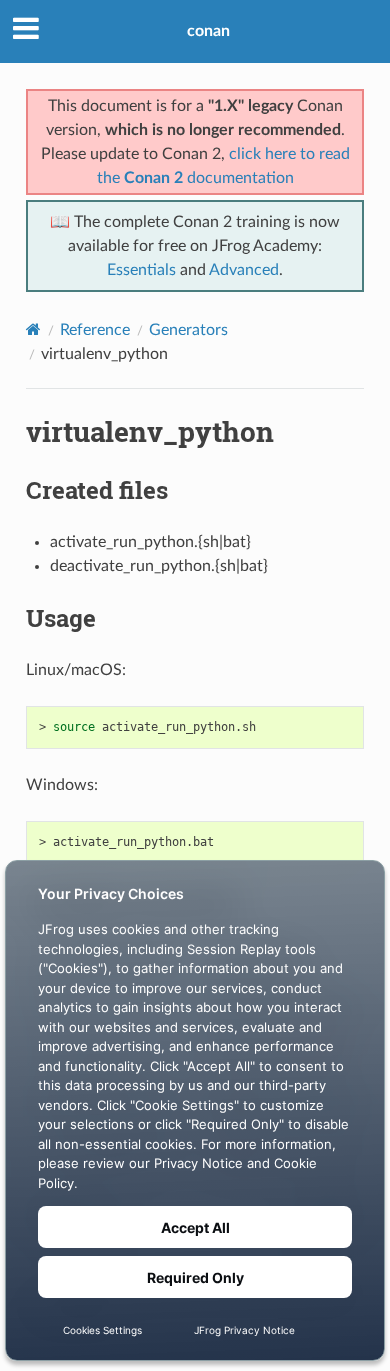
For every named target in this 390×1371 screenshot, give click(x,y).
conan (208, 31)
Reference (95, 330)
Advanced (244, 270)
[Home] (33, 329)
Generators (188, 330)
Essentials (141, 270)
